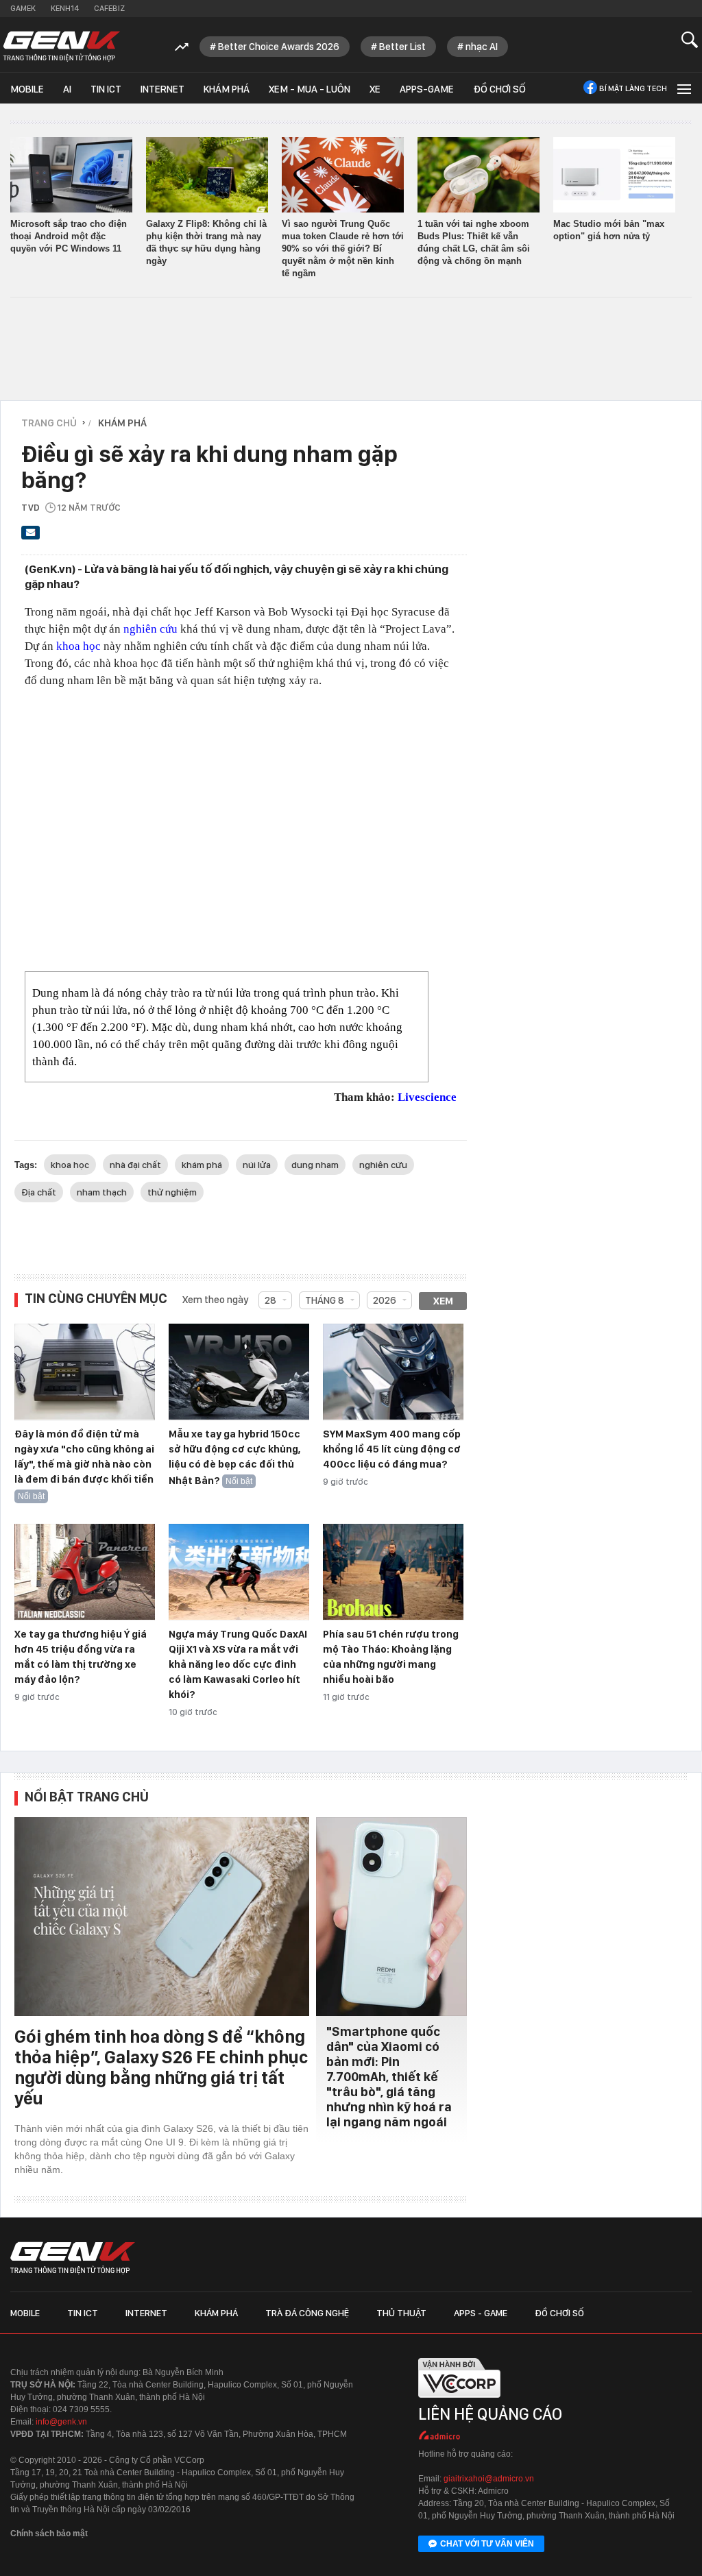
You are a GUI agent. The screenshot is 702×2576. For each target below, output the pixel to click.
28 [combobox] (270, 1300)
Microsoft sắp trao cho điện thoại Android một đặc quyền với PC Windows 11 (69, 236)
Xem (443, 1301)
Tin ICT (106, 89)
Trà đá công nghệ (307, 2313)
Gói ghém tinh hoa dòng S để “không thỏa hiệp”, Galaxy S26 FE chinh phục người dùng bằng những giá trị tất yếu (161, 2067)
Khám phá (227, 89)
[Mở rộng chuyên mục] (683, 88)
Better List (402, 47)
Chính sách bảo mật (49, 2534)
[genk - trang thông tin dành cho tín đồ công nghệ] (73, 2258)
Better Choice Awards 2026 (279, 47)
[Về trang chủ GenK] (62, 46)
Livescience (427, 1097)
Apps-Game (427, 89)
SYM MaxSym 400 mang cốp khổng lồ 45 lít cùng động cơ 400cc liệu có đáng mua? (392, 1449)
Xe (375, 89)
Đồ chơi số (499, 89)
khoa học (78, 646)
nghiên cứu (150, 629)
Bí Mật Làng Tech (633, 88)
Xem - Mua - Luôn (310, 89)
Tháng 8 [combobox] (325, 1300)
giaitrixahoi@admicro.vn (489, 2479)
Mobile (27, 89)
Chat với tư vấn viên (487, 2544)
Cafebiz (109, 8)
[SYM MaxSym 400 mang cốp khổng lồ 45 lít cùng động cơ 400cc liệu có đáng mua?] (393, 1372)
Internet (162, 89)
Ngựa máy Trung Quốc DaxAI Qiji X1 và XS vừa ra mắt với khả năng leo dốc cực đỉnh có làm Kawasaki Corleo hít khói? (238, 1664)
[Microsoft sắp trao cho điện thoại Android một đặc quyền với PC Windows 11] (71, 175)
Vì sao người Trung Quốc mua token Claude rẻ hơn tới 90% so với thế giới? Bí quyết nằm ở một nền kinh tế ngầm (343, 248)
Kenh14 (65, 8)
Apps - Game (481, 2313)
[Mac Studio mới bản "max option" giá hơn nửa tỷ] (614, 175)
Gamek (23, 8)
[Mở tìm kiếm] (690, 39)
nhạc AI (482, 47)
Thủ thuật (401, 2313)
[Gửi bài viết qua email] (31, 537)
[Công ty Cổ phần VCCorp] (459, 2402)
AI (67, 89)
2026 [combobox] (385, 1300)
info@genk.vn (61, 2422)
